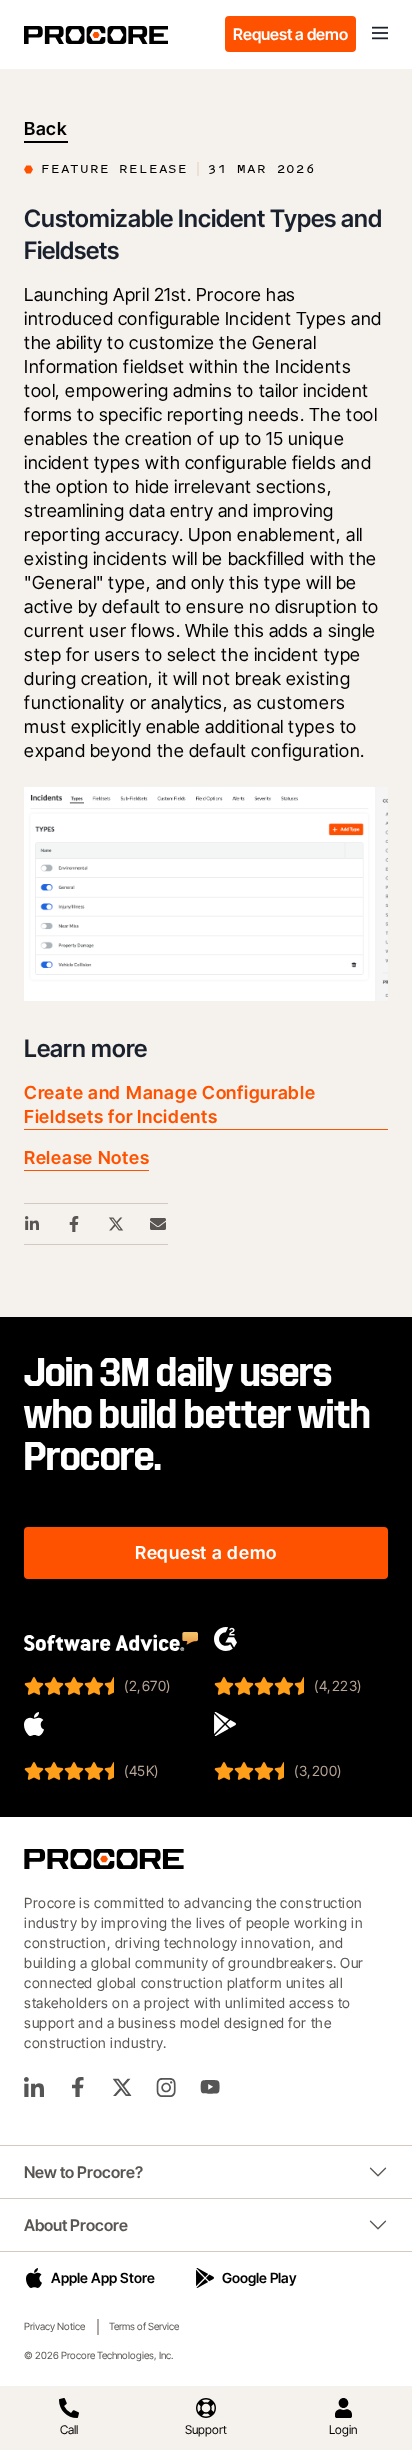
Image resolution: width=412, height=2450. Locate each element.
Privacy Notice (54, 2326)
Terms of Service (144, 2326)
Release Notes (86, 1157)
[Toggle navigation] (380, 34)
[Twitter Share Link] (117, 1224)
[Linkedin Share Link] (33, 1224)
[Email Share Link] (159, 1224)
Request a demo (290, 34)
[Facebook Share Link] (75, 1224)
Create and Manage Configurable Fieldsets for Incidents (170, 1104)
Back (46, 128)
